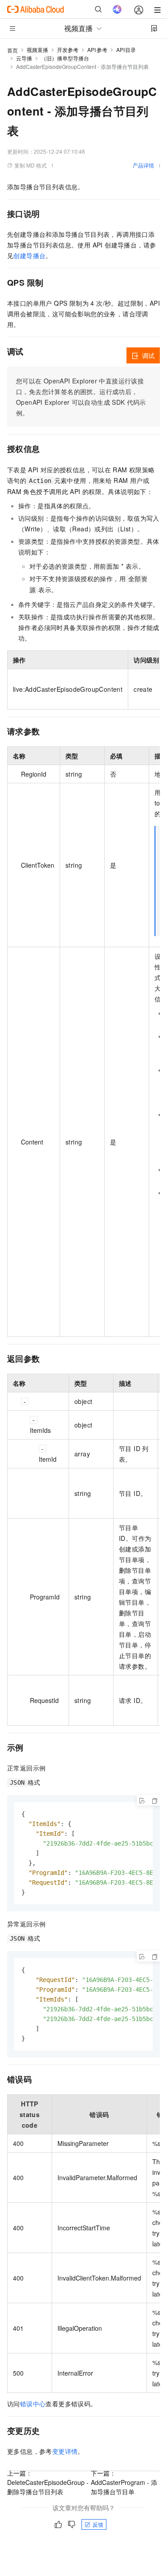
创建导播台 (29, 255)
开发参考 (68, 50)
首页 (12, 50)
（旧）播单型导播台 (65, 58)
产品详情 (143, 165)
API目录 (126, 50)
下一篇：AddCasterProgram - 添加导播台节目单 (124, 2482)
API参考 (97, 50)
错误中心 (33, 2404)
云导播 (24, 58)
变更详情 (65, 2451)
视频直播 (37, 50)
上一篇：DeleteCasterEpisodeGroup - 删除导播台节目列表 (48, 2482)
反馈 (98, 2524)
